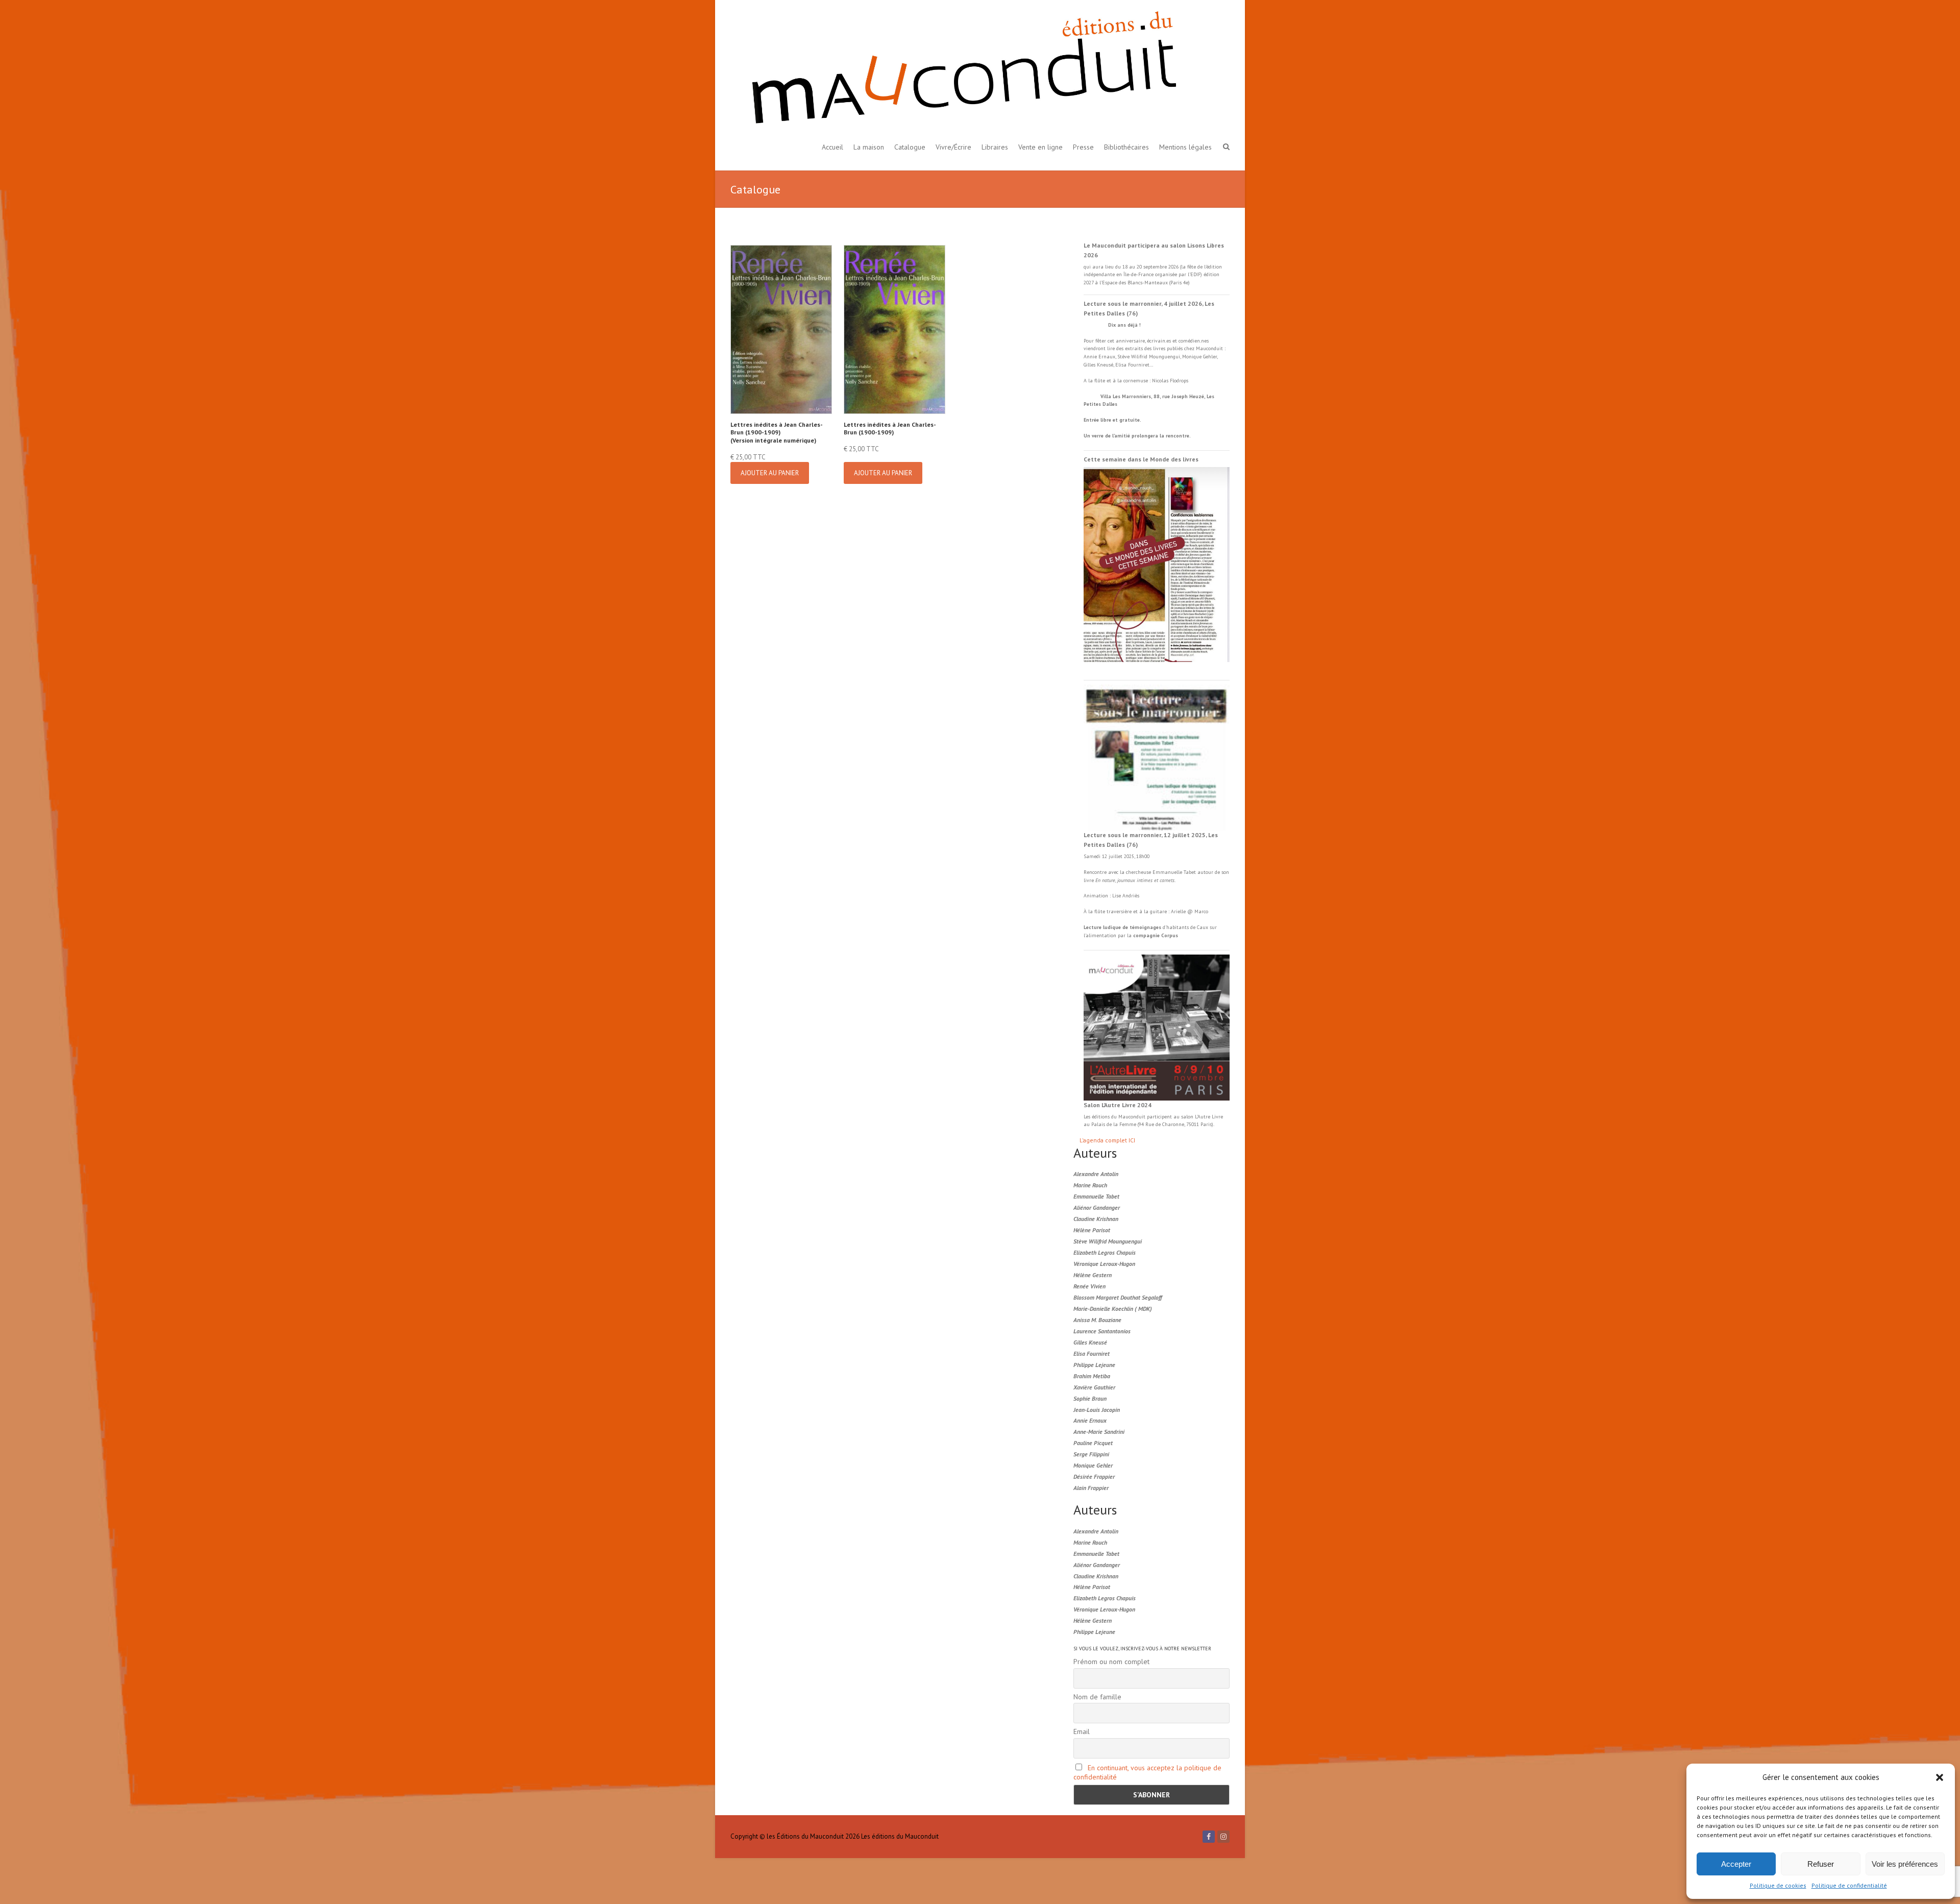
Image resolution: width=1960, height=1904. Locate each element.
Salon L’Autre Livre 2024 (1118, 1105)
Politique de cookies (1778, 1885)
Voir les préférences (1905, 1864)
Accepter (1736, 1864)
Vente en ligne (1040, 147)
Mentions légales (1185, 147)
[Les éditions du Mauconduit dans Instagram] (1223, 1837)
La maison (869, 147)
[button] (1940, 1777)
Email (1082, 1731)
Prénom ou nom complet (1111, 1662)
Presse (1083, 147)
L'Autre (1203, 1117)
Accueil (832, 147)
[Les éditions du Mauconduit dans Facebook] (1209, 1837)
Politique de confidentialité (1849, 1885)
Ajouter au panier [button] (770, 473)
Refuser (1821, 1864)
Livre (1217, 1117)
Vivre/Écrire (953, 147)
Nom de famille (1097, 1697)
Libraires (995, 147)
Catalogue (910, 147)
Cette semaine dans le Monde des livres (1141, 459)
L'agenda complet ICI (1107, 1140)
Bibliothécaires (1126, 147)
